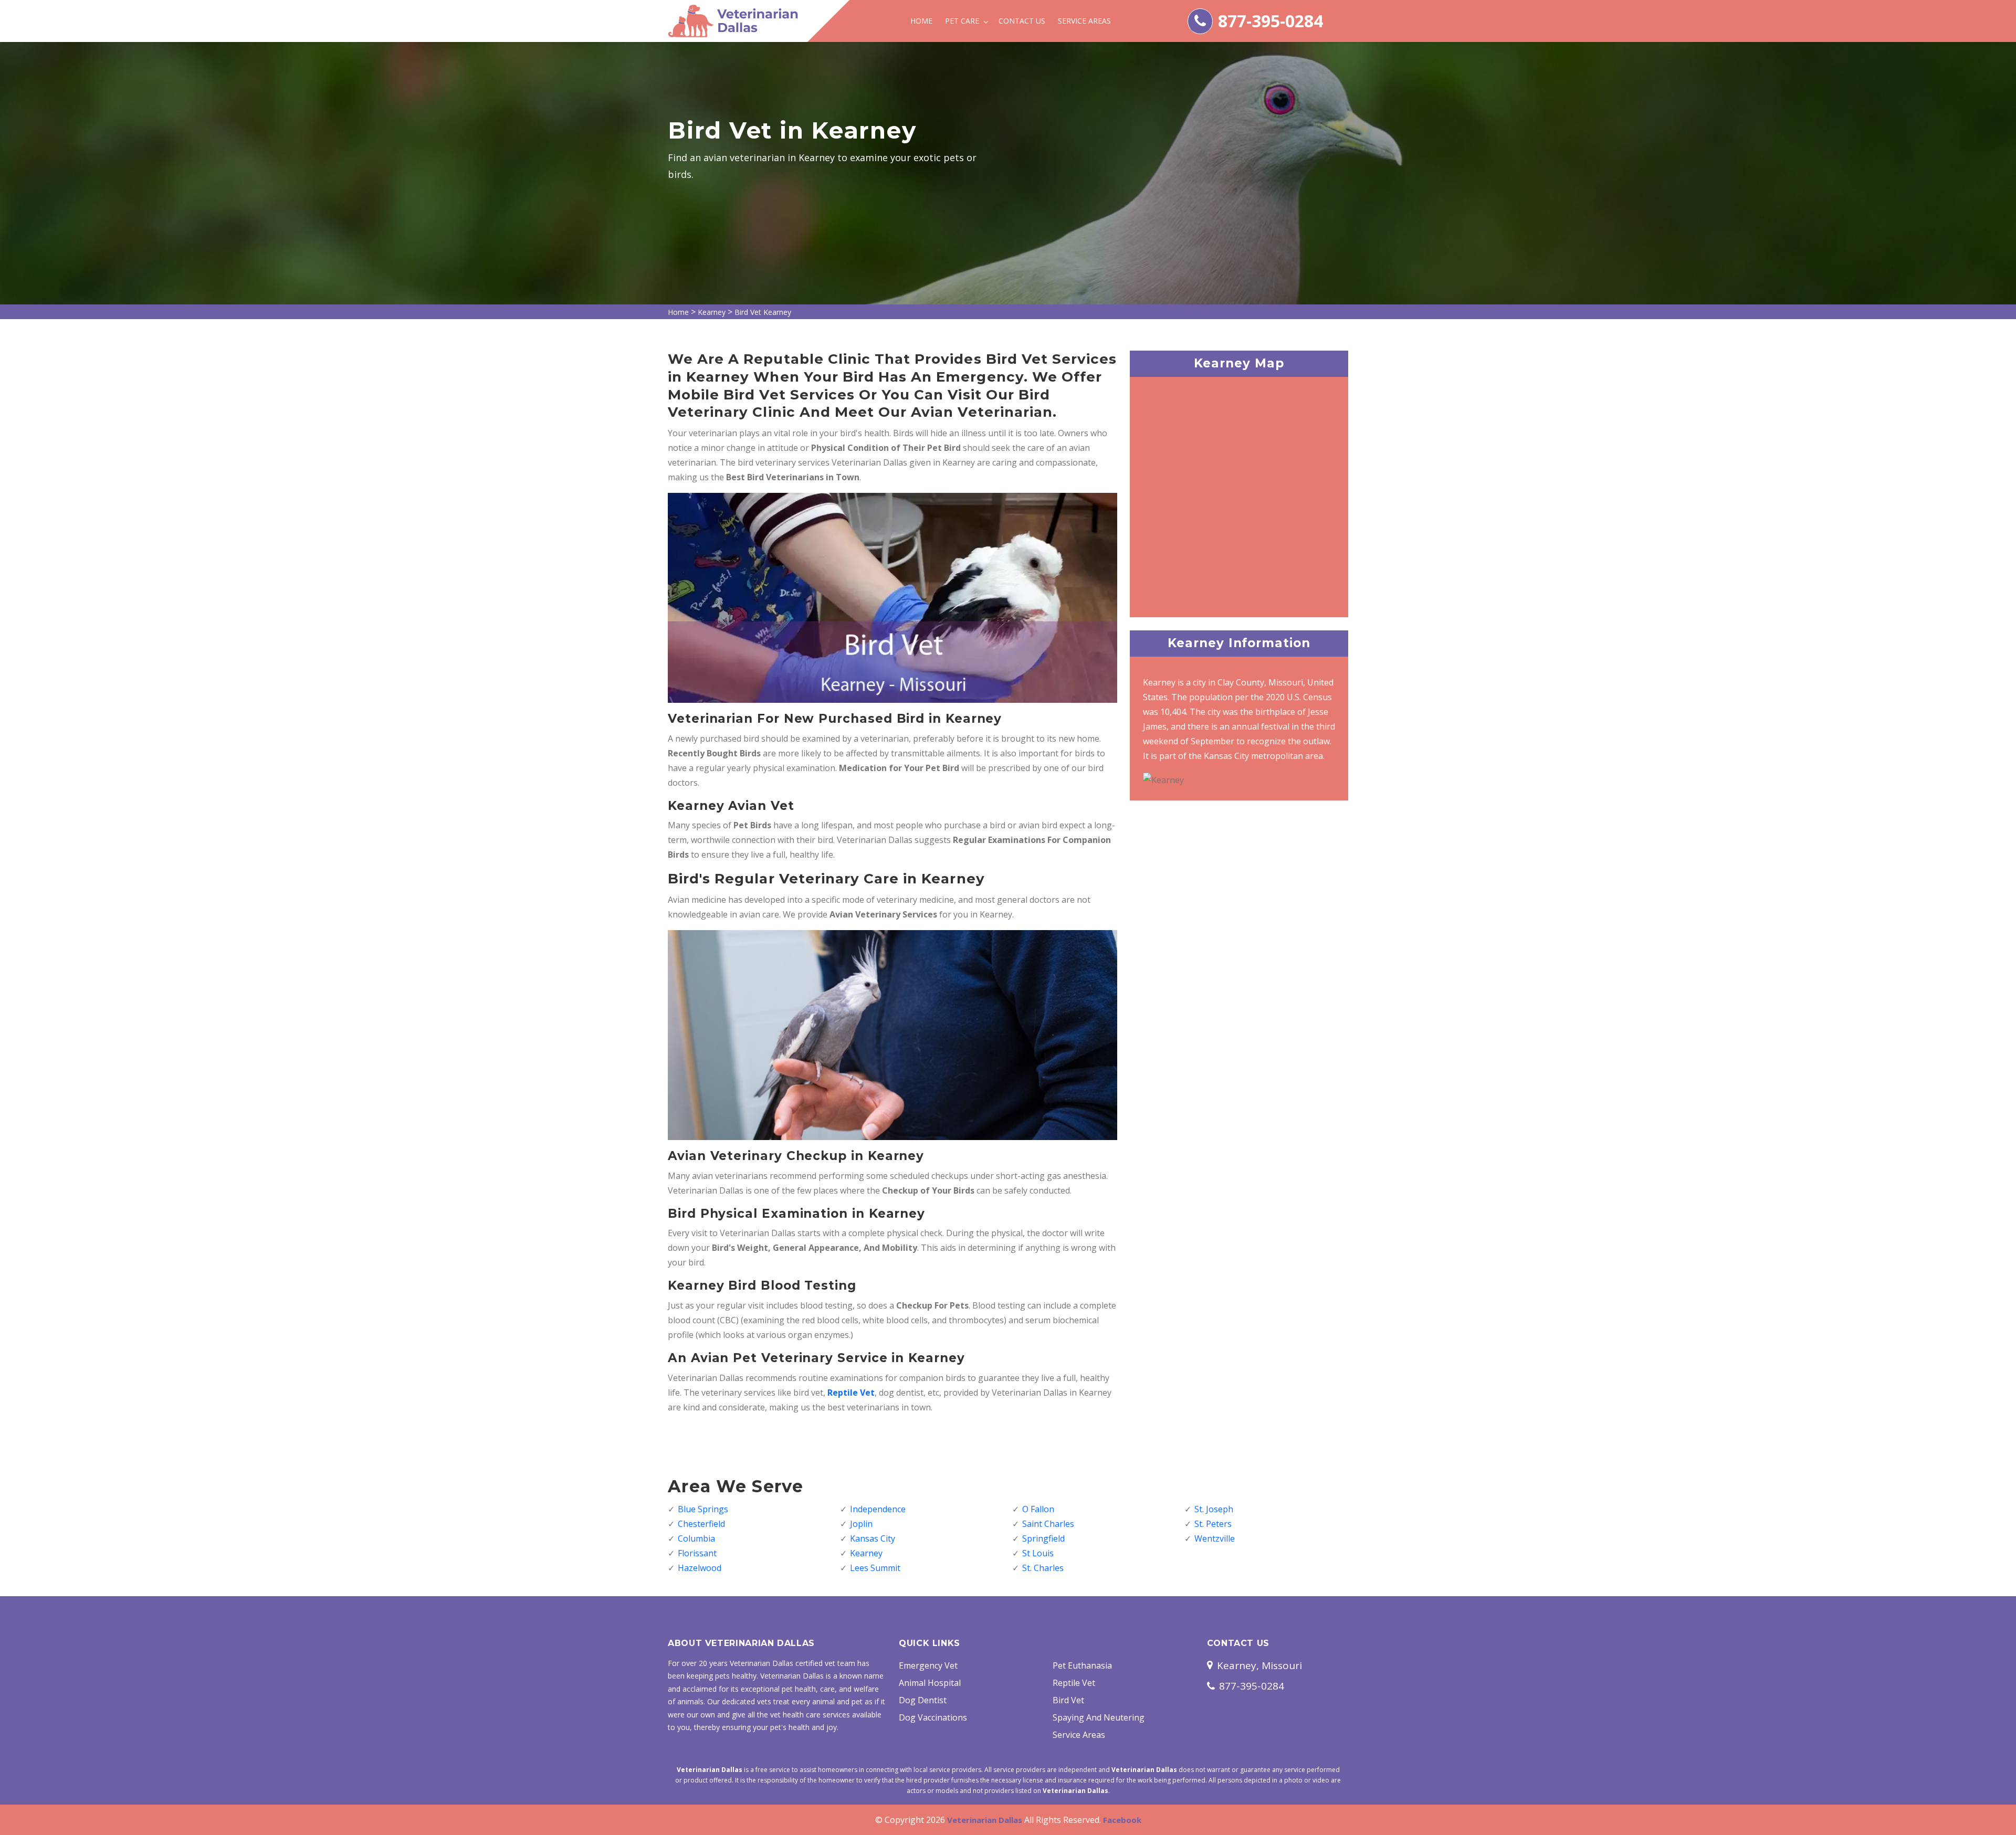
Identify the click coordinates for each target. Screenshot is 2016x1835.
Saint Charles (1048, 1524)
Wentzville (1215, 1538)
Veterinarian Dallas (985, 1820)
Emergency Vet (928, 1665)
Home (921, 21)
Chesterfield (701, 1524)
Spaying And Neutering (1099, 1717)
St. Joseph (1214, 1509)
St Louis (1038, 1553)
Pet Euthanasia (1082, 1665)
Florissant (697, 1553)
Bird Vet (1068, 1700)
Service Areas (1084, 21)
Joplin (861, 1524)
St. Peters (1213, 1524)
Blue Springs (703, 1509)
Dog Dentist (923, 1700)
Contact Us (1022, 21)
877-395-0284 (1270, 21)
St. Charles (1043, 1568)
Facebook (1122, 1820)
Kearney (712, 312)
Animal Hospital (930, 1683)
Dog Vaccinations (933, 1717)
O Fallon (1038, 1509)
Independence (878, 1509)
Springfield (1043, 1538)
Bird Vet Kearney (763, 312)
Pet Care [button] (963, 21)
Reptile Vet (1074, 1683)
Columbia (696, 1538)
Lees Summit (875, 1568)
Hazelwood (700, 1568)
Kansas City (873, 1538)
